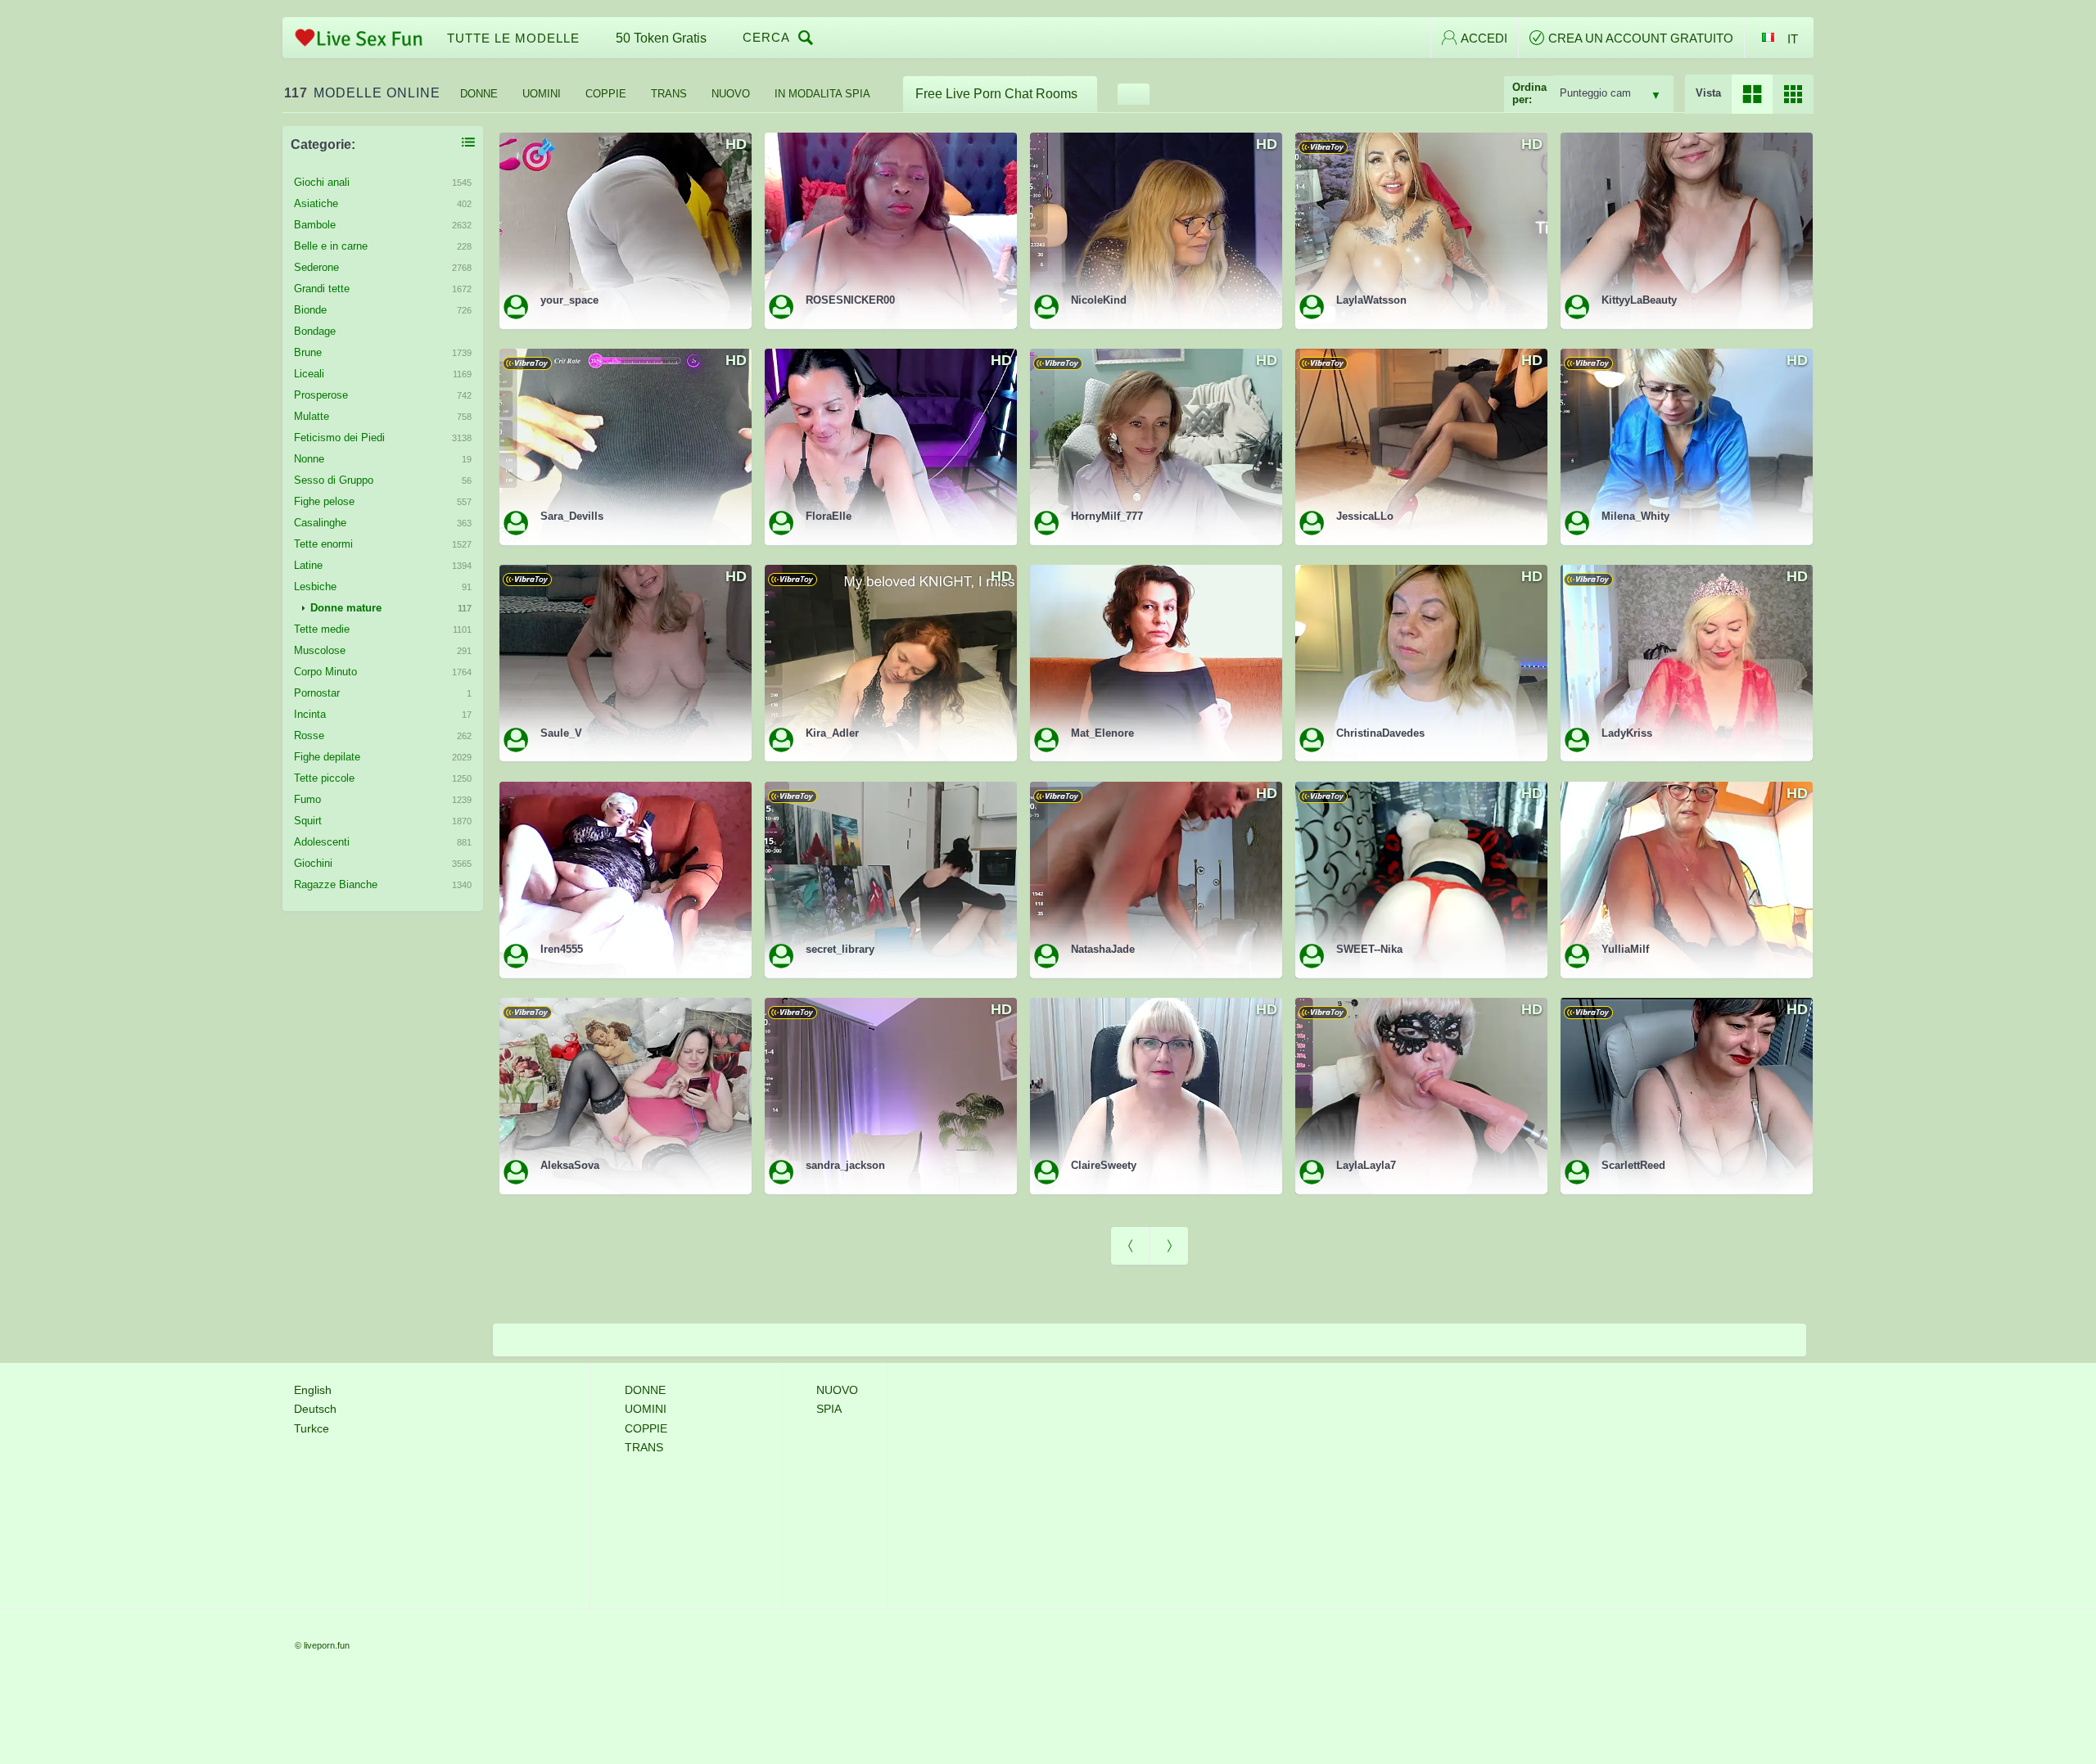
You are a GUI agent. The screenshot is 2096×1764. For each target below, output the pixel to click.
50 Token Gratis (661, 38)
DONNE (479, 94)
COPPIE (606, 94)
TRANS (669, 94)
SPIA (829, 1409)
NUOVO (731, 94)
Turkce (312, 1428)
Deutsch (315, 1409)
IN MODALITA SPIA (822, 94)
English (313, 1390)
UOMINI (542, 94)
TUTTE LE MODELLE (513, 38)
